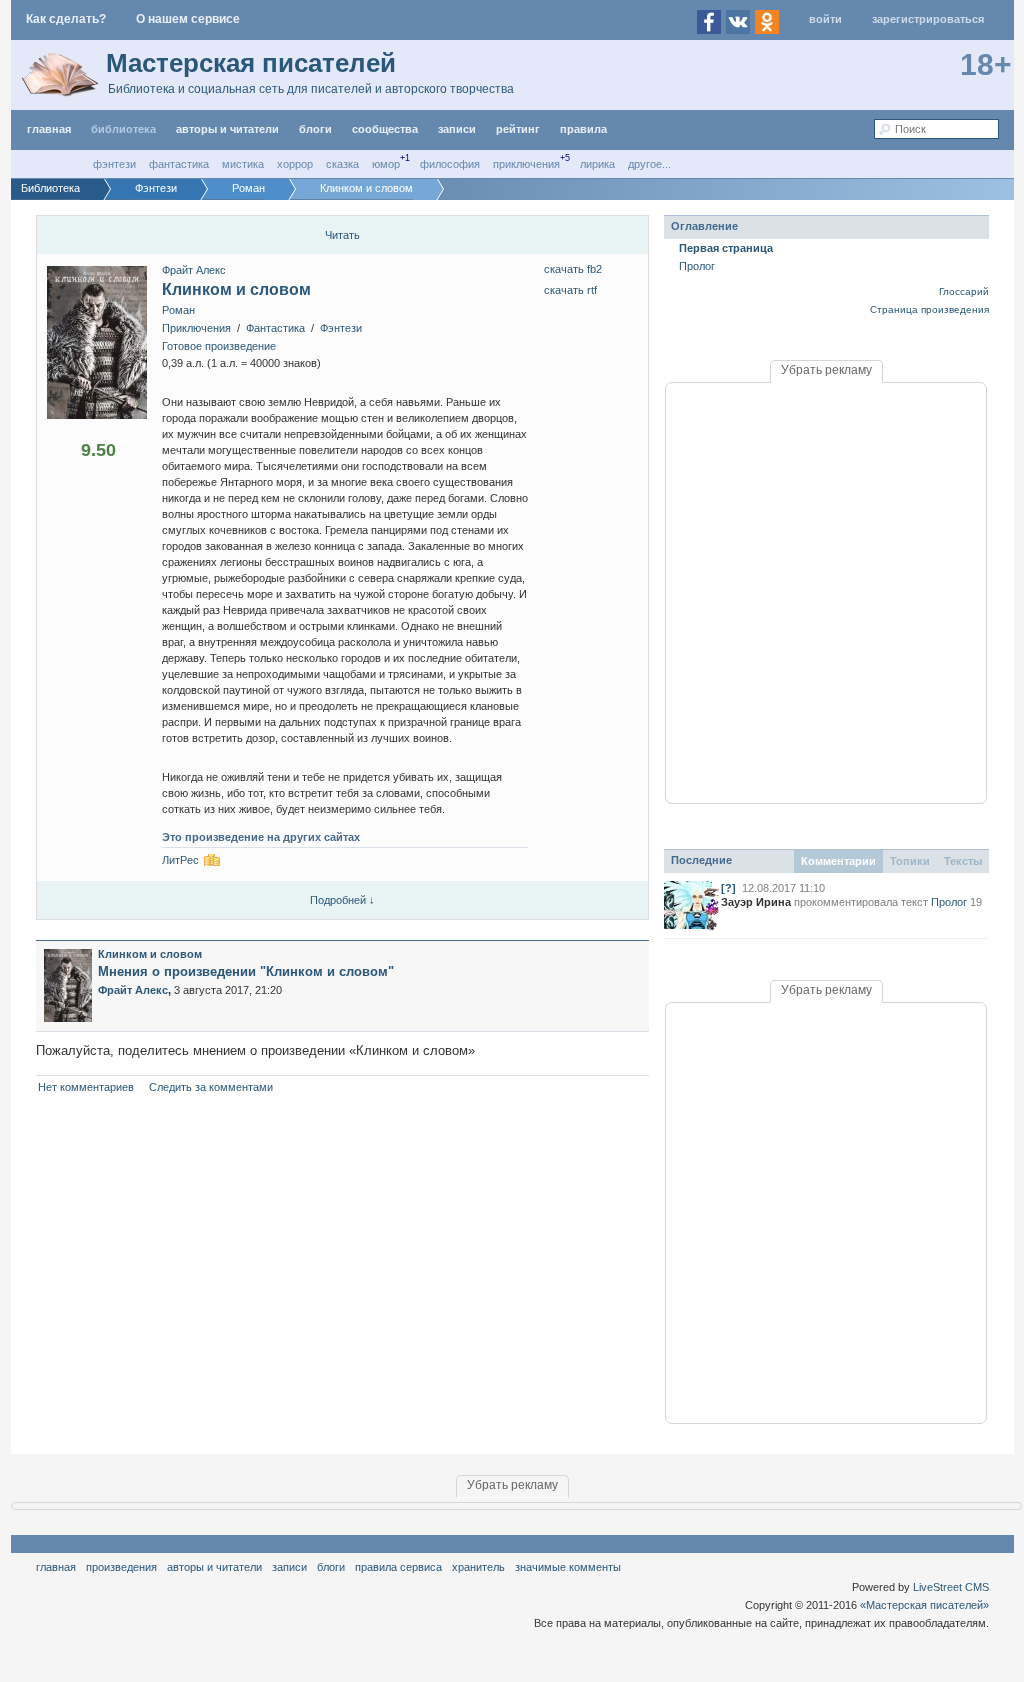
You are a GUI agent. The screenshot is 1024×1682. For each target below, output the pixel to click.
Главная (56, 1567)
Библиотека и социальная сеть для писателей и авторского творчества (311, 89)
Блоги (315, 129)
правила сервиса (398, 1567)
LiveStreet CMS (951, 1587)
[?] (728, 888)
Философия (450, 164)
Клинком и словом (236, 289)
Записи (457, 129)
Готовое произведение (219, 346)
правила (583, 129)
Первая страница (726, 248)
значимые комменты (568, 1567)
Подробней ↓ (342, 900)
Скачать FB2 (573, 269)
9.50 (98, 450)
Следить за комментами (211, 1087)
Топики (910, 861)
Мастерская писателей (251, 63)
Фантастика (179, 164)
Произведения (121, 1567)
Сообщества (385, 129)
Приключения (526, 164)
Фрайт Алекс (194, 270)
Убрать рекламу (826, 370)
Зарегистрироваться (928, 19)
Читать (342, 235)
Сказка (342, 164)
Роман (178, 310)
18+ (986, 64)
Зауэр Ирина (756, 902)
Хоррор (295, 164)
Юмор (386, 164)
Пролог (697, 266)
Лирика (597, 164)
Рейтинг (518, 129)
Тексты (963, 861)
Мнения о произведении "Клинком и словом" (246, 971)
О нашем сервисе (188, 19)
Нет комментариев (86, 1087)
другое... (649, 164)
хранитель (478, 1567)
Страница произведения (929, 309)
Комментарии (838, 861)
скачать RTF (570, 290)
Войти (825, 19)
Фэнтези (114, 164)
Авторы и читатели (214, 1567)
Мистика (243, 164)
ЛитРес (180, 860)
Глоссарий (964, 291)
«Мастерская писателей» (924, 1605)
